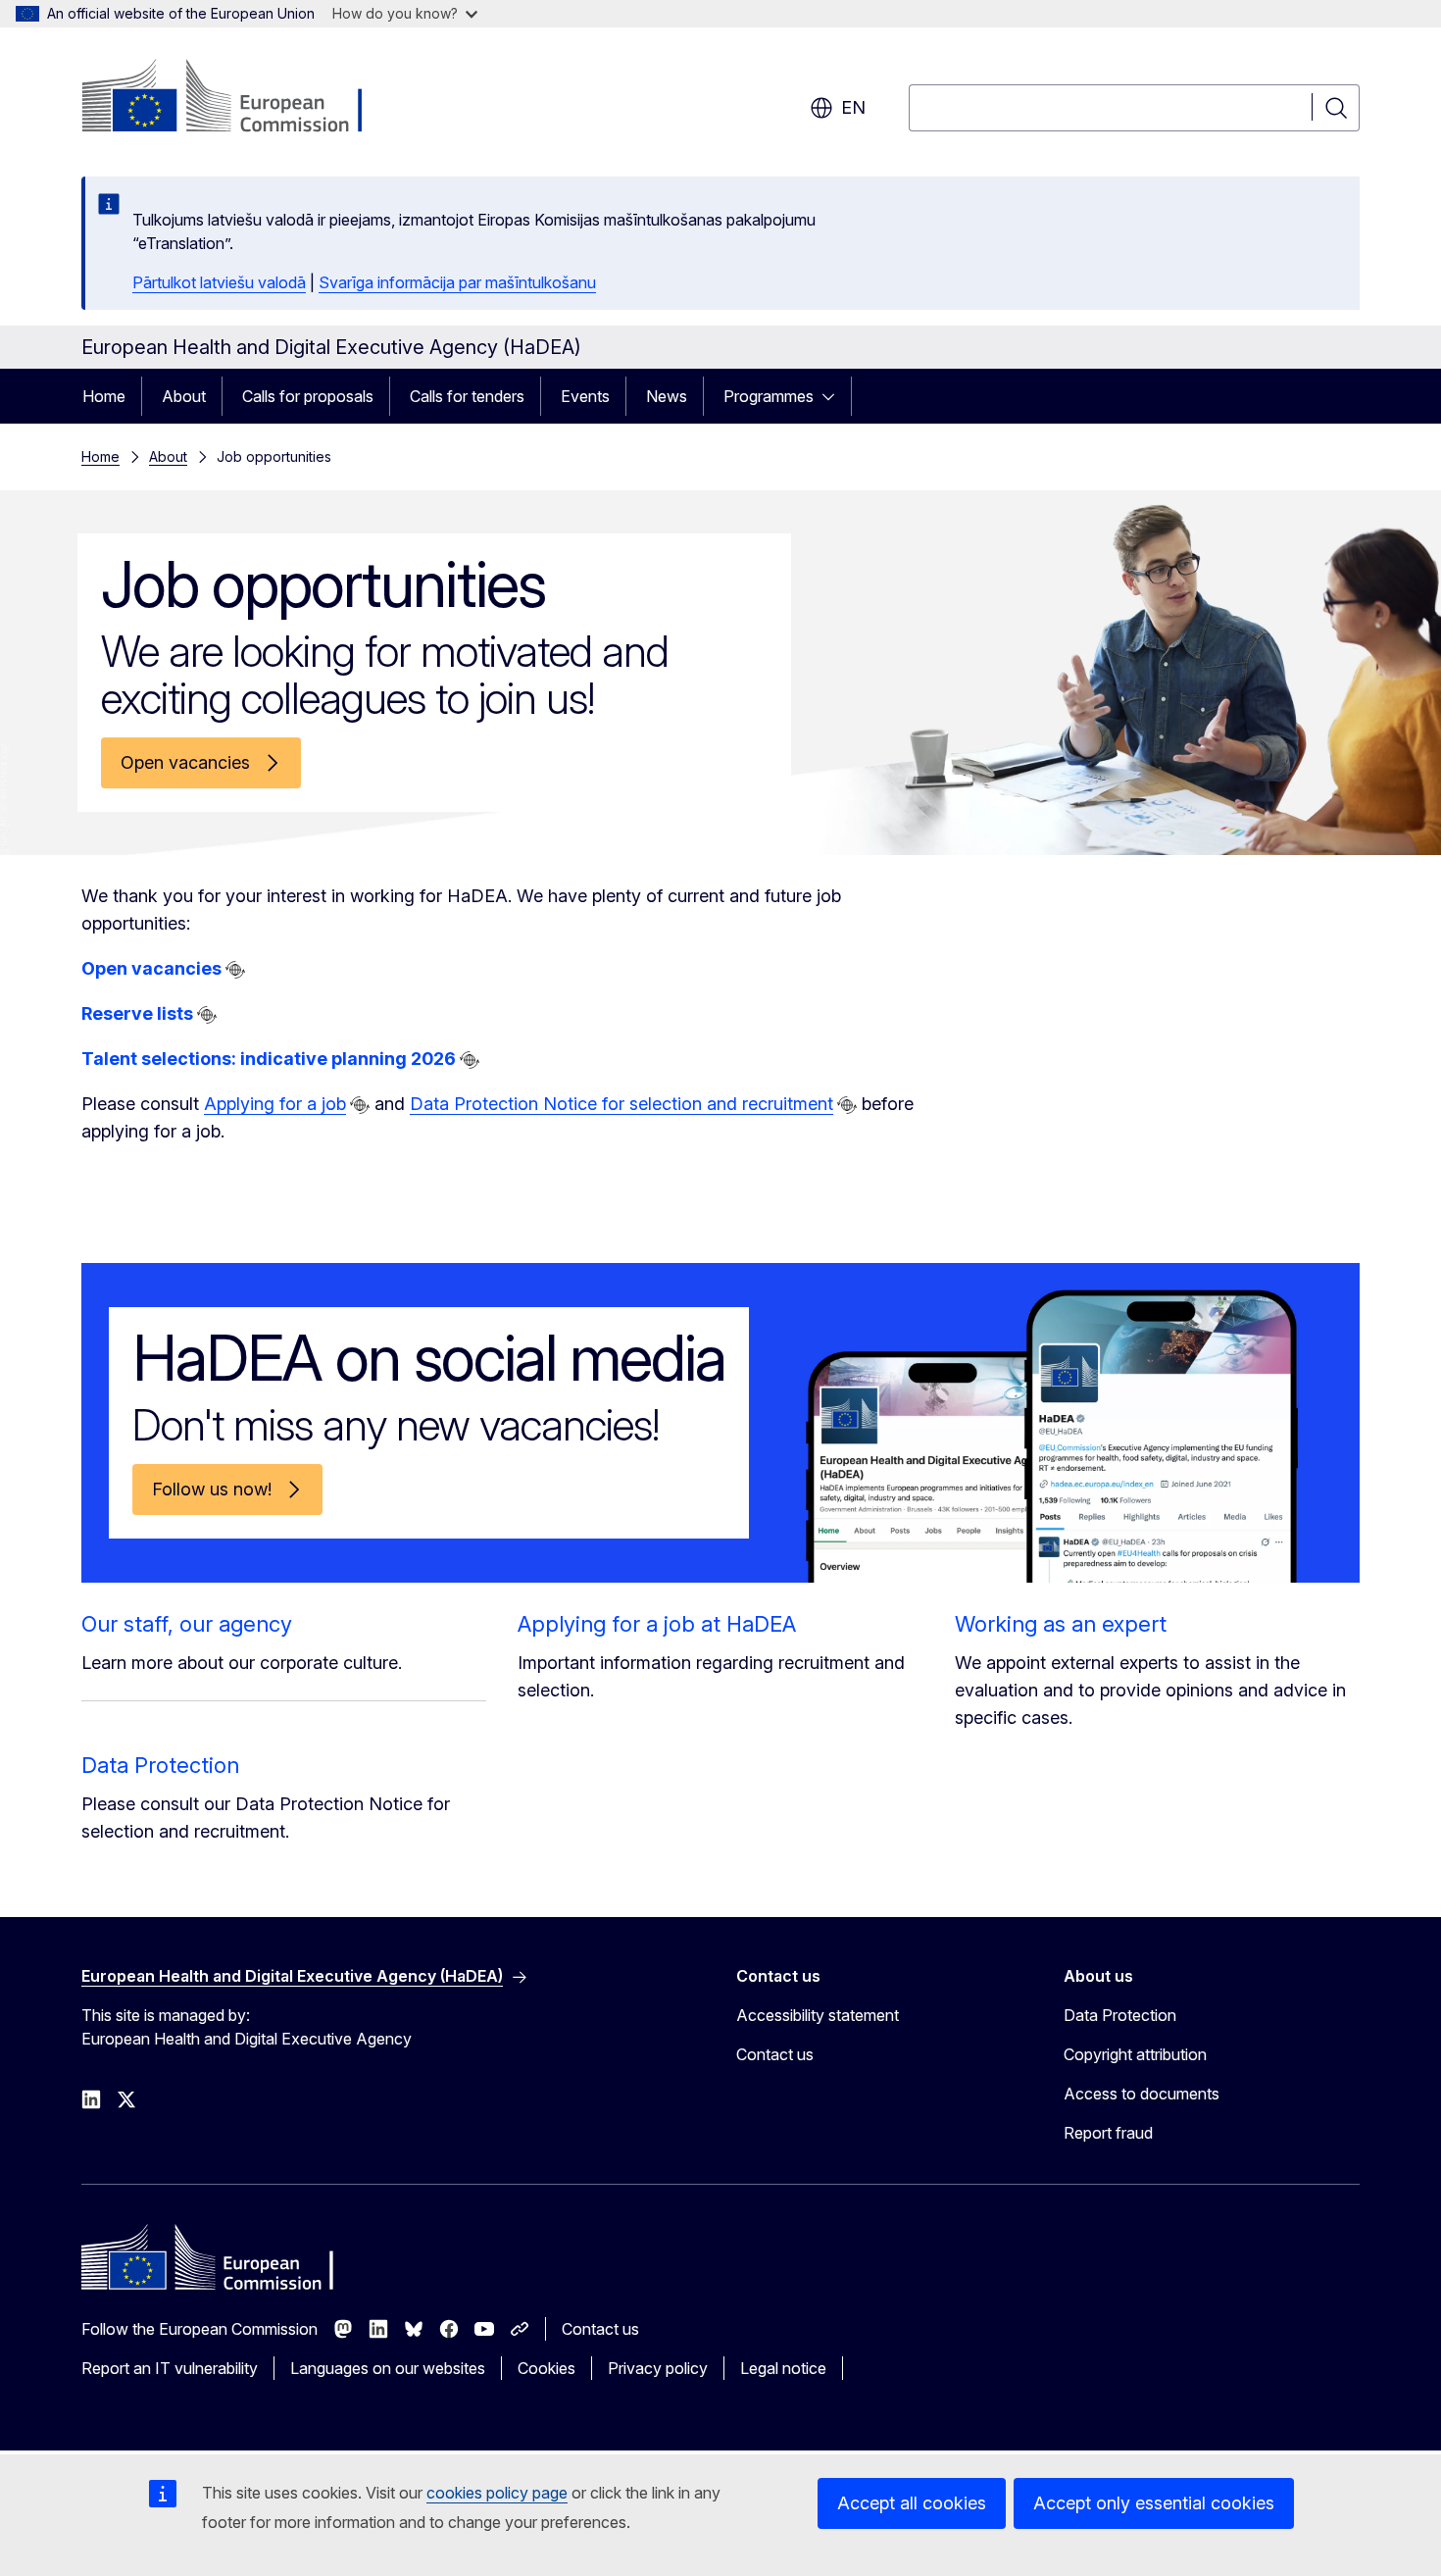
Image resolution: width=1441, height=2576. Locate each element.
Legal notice (783, 2368)
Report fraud (1108, 2133)
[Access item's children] (834, 396)
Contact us (775, 2054)
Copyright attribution (1135, 2054)
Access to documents (1142, 2094)
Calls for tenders (467, 396)
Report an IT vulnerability (170, 2368)
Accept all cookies (912, 2503)
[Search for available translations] (235, 970)
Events (585, 396)
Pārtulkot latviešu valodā (219, 282)
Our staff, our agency (187, 1624)
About (184, 396)
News (667, 396)
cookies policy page (497, 2493)
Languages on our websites (388, 2368)
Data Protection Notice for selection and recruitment (621, 1104)
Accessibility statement (818, 2015)
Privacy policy (658, 2368)
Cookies (547, 2368)
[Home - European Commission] (240, 98)
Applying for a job (275, 1104)
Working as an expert (1061, 1624)
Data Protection (160, 1765)
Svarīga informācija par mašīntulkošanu (457, 282)
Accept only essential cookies (1154, 2503)
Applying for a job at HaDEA (657, 1624)
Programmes (769, 396)
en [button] (853, 107)
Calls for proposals (308, 396)
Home (104, 396)
